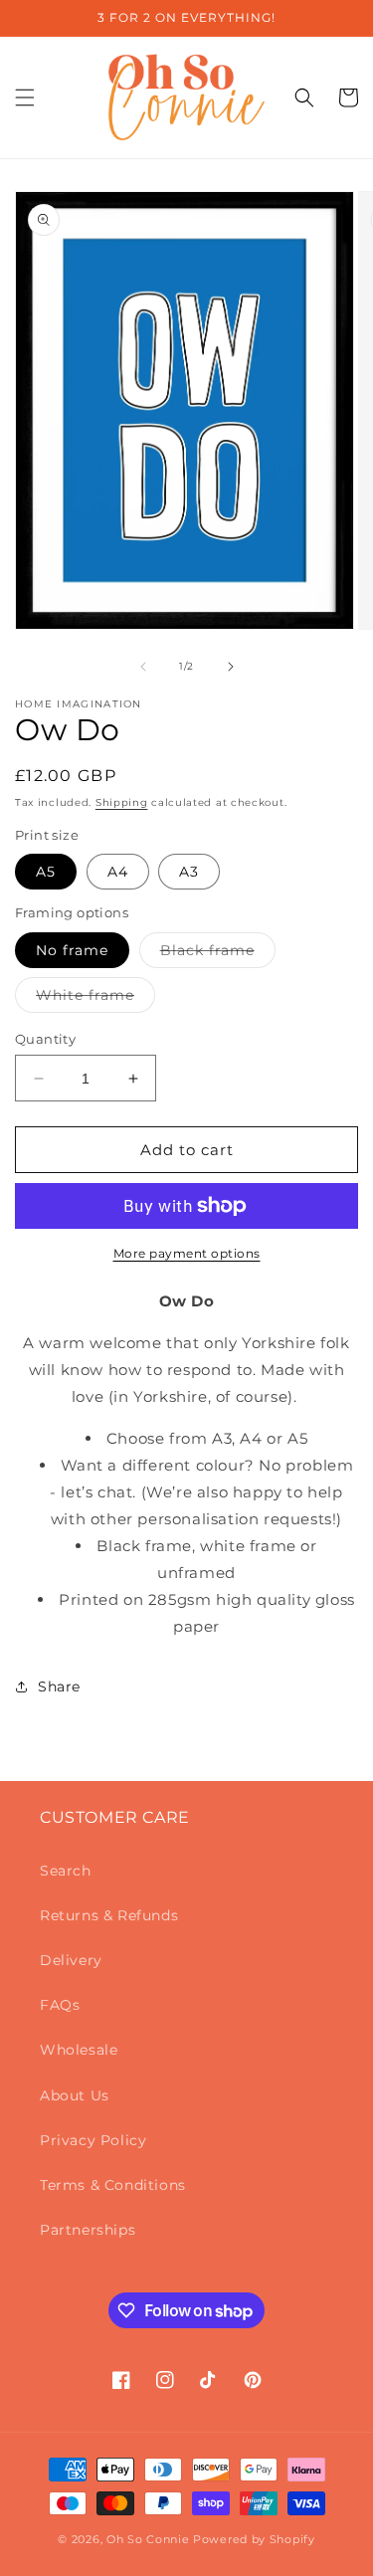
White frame (95, 999)
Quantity (45, 1039)
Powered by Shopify (254, 2539)
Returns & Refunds (109, 1915)
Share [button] (59, 1686)
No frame (72, 950)
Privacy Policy (93, 2140)
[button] (25, 98)
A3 (189, 872)
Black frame (218, 954)
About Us (75, 2095)
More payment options (187, 1253)
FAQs (60, 2005)
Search (66, 1871)
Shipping (122, 802)
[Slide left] (143, 667)
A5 (46, 872)
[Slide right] (231, 667)
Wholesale (79, 2050)
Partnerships (88, 2230)
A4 (118, 872)
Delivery (71, 1960)
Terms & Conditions (113, 2185)
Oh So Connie (148, 2539)
